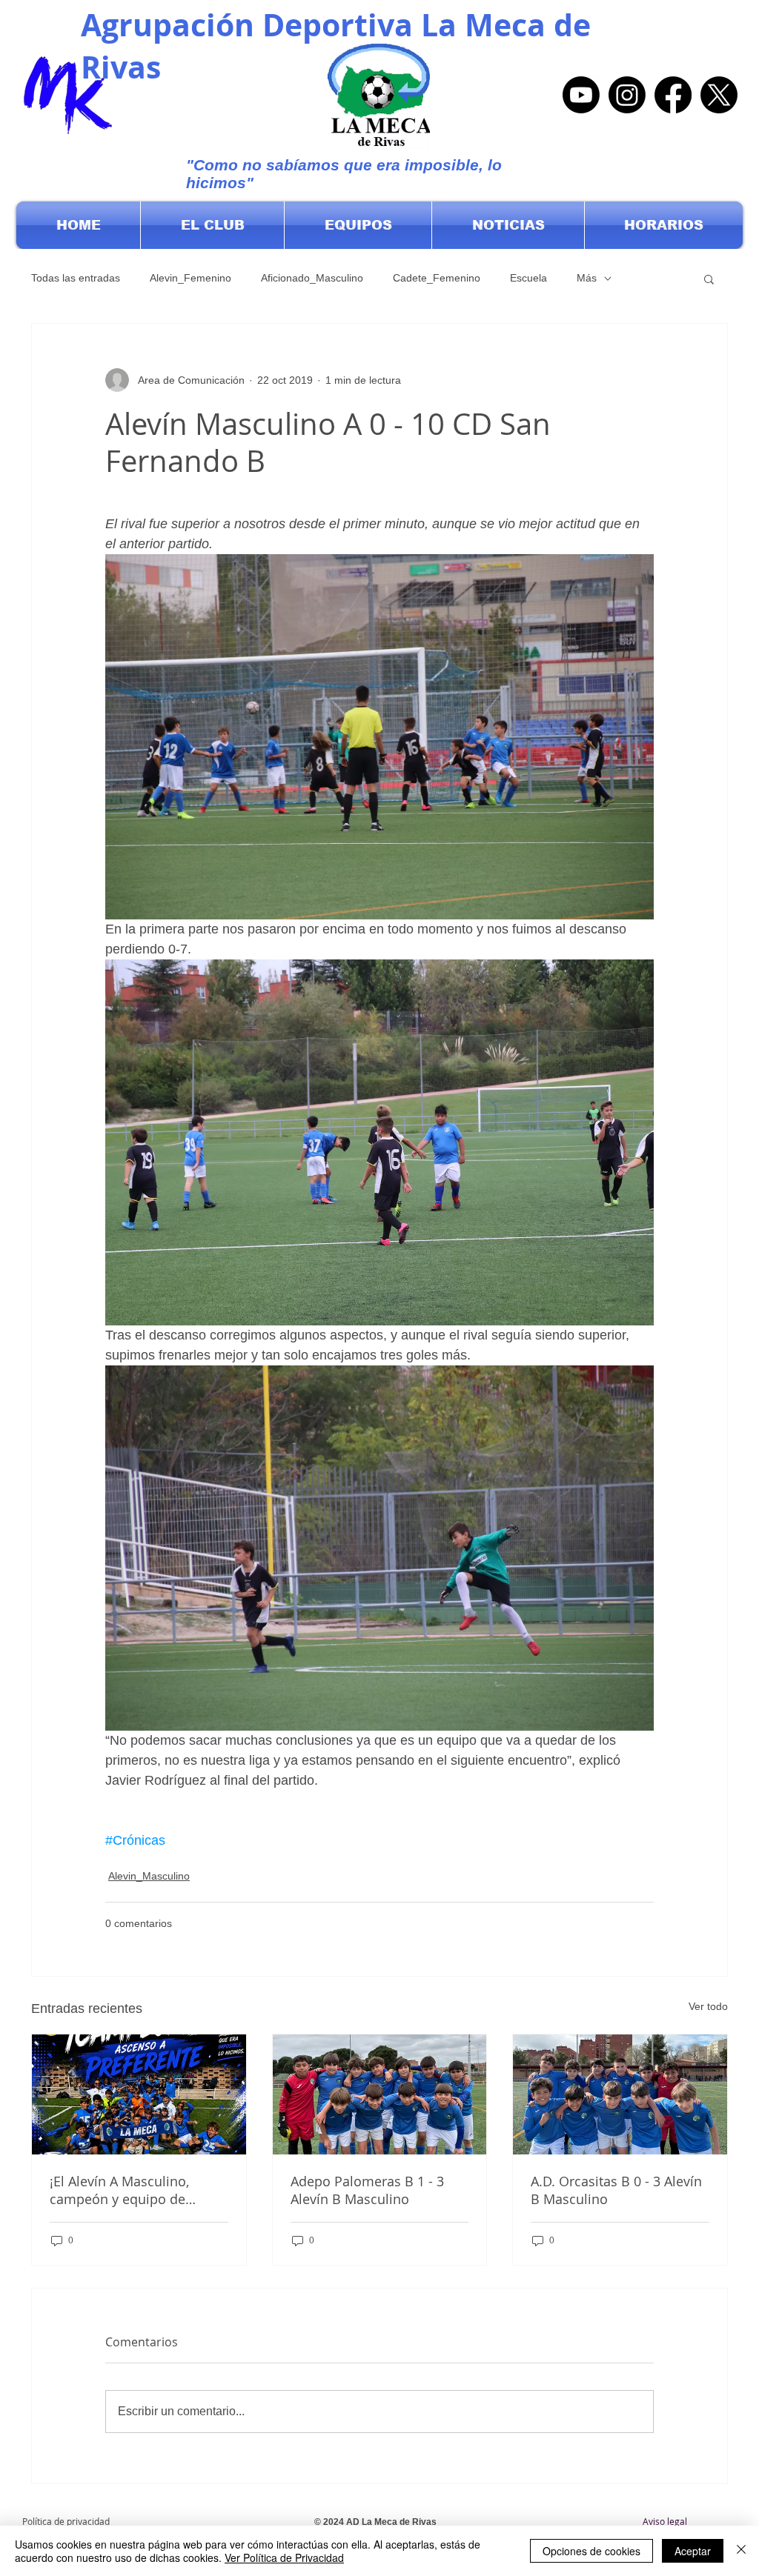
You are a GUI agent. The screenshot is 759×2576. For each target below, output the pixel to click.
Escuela (528, 278)
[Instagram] (627, 95)
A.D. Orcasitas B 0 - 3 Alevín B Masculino (616, 2190)
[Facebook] (673, 95)
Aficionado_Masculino (312, 278)
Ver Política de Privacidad (284, 2557)
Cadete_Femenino (437, 278)
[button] (212, 225)
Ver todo (708, 2006)
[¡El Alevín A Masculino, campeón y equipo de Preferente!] (139, 2094)
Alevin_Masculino (149, 1876)
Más (587, 278)
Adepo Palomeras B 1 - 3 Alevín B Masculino (367, 2190)
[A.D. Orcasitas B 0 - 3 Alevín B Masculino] (620, 2094)
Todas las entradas (76, 278)
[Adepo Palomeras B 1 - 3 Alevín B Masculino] (380, 2094)
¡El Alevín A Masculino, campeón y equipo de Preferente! (119, 2190)
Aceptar (693, 2551)
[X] (719, 95)
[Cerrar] (741, 2551)
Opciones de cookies (591, 2551)
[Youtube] (581, 95)
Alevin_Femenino (190, 278)
